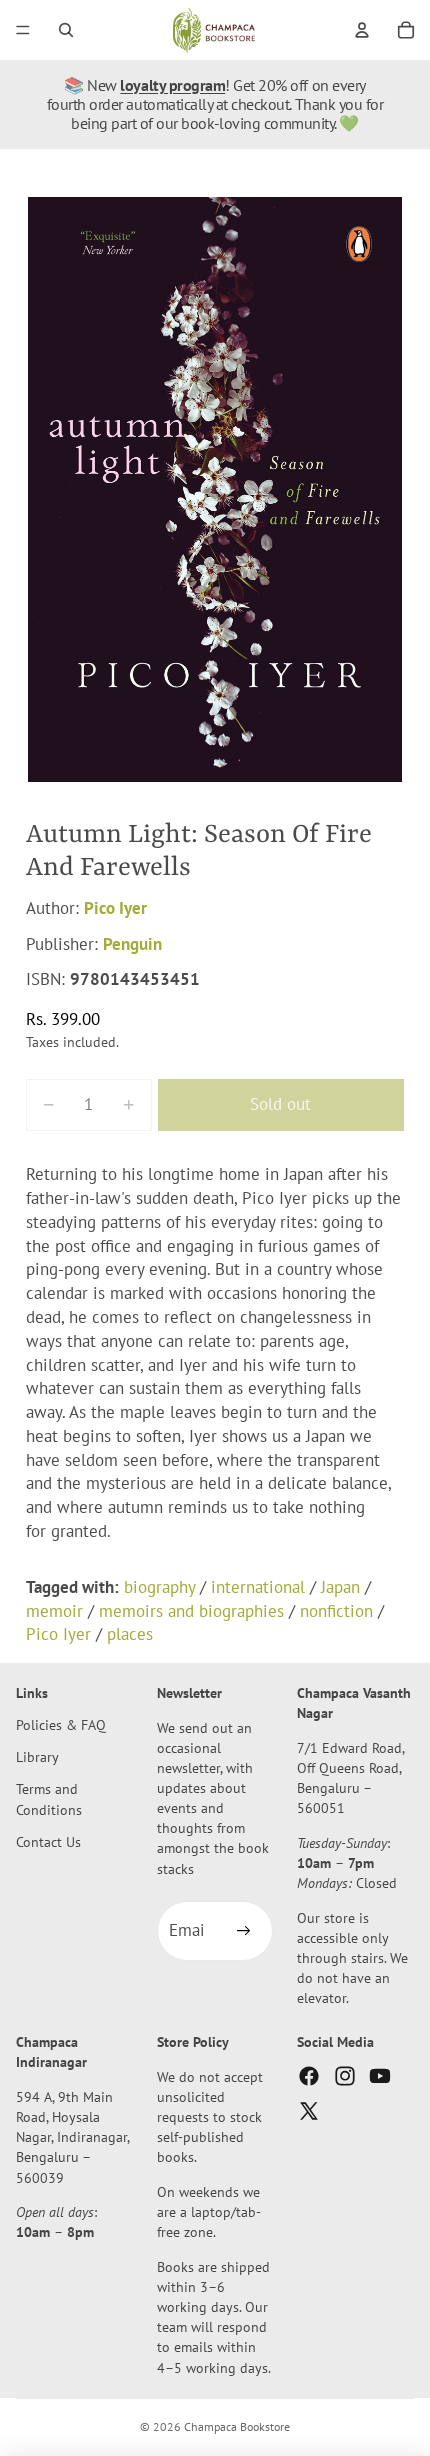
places (130, 1634)
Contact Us (48, 1841)
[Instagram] (345, 2076)
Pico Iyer (115, 908)
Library (37, 1757)
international (258, 1587)
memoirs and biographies (191, 1611)
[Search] (66, 30)
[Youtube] (380, 2076)
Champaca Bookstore (237, 2426)
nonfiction (336, 1611)
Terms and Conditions (49, 1799)
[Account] (362, 30)
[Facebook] (309, 2076)
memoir (54, 1611)
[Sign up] (243, 1932)
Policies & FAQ (61, 1725)
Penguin (132, 944)
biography (159, 1587)
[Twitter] (309, 2111)
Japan (340, 1587)
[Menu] (23, 30)
